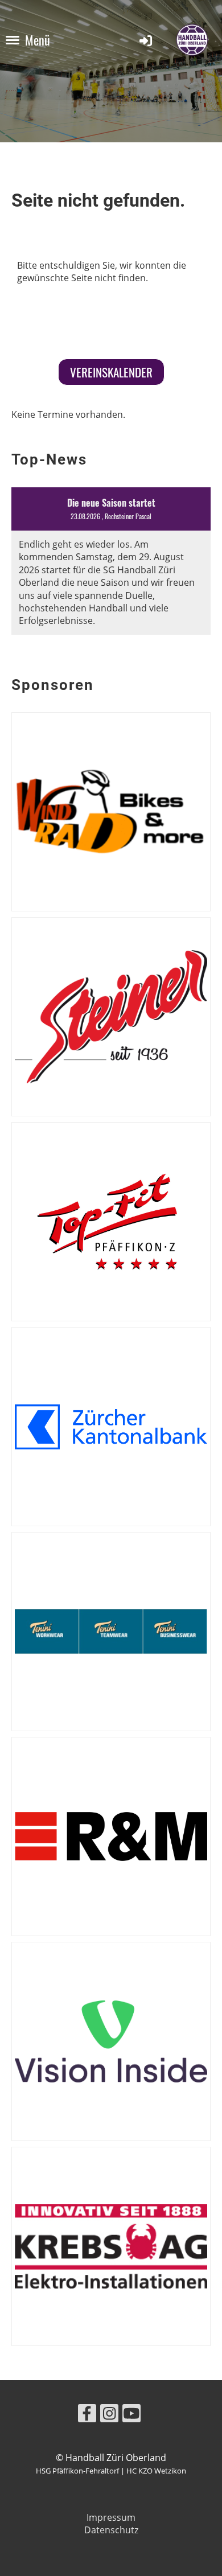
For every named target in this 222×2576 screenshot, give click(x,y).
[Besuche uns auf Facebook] (87, 2415)
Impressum (111, 2517)
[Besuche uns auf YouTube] (131, 2415)
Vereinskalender (111, 372)
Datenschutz (111, 2530)
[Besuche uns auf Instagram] (109, 2415)
